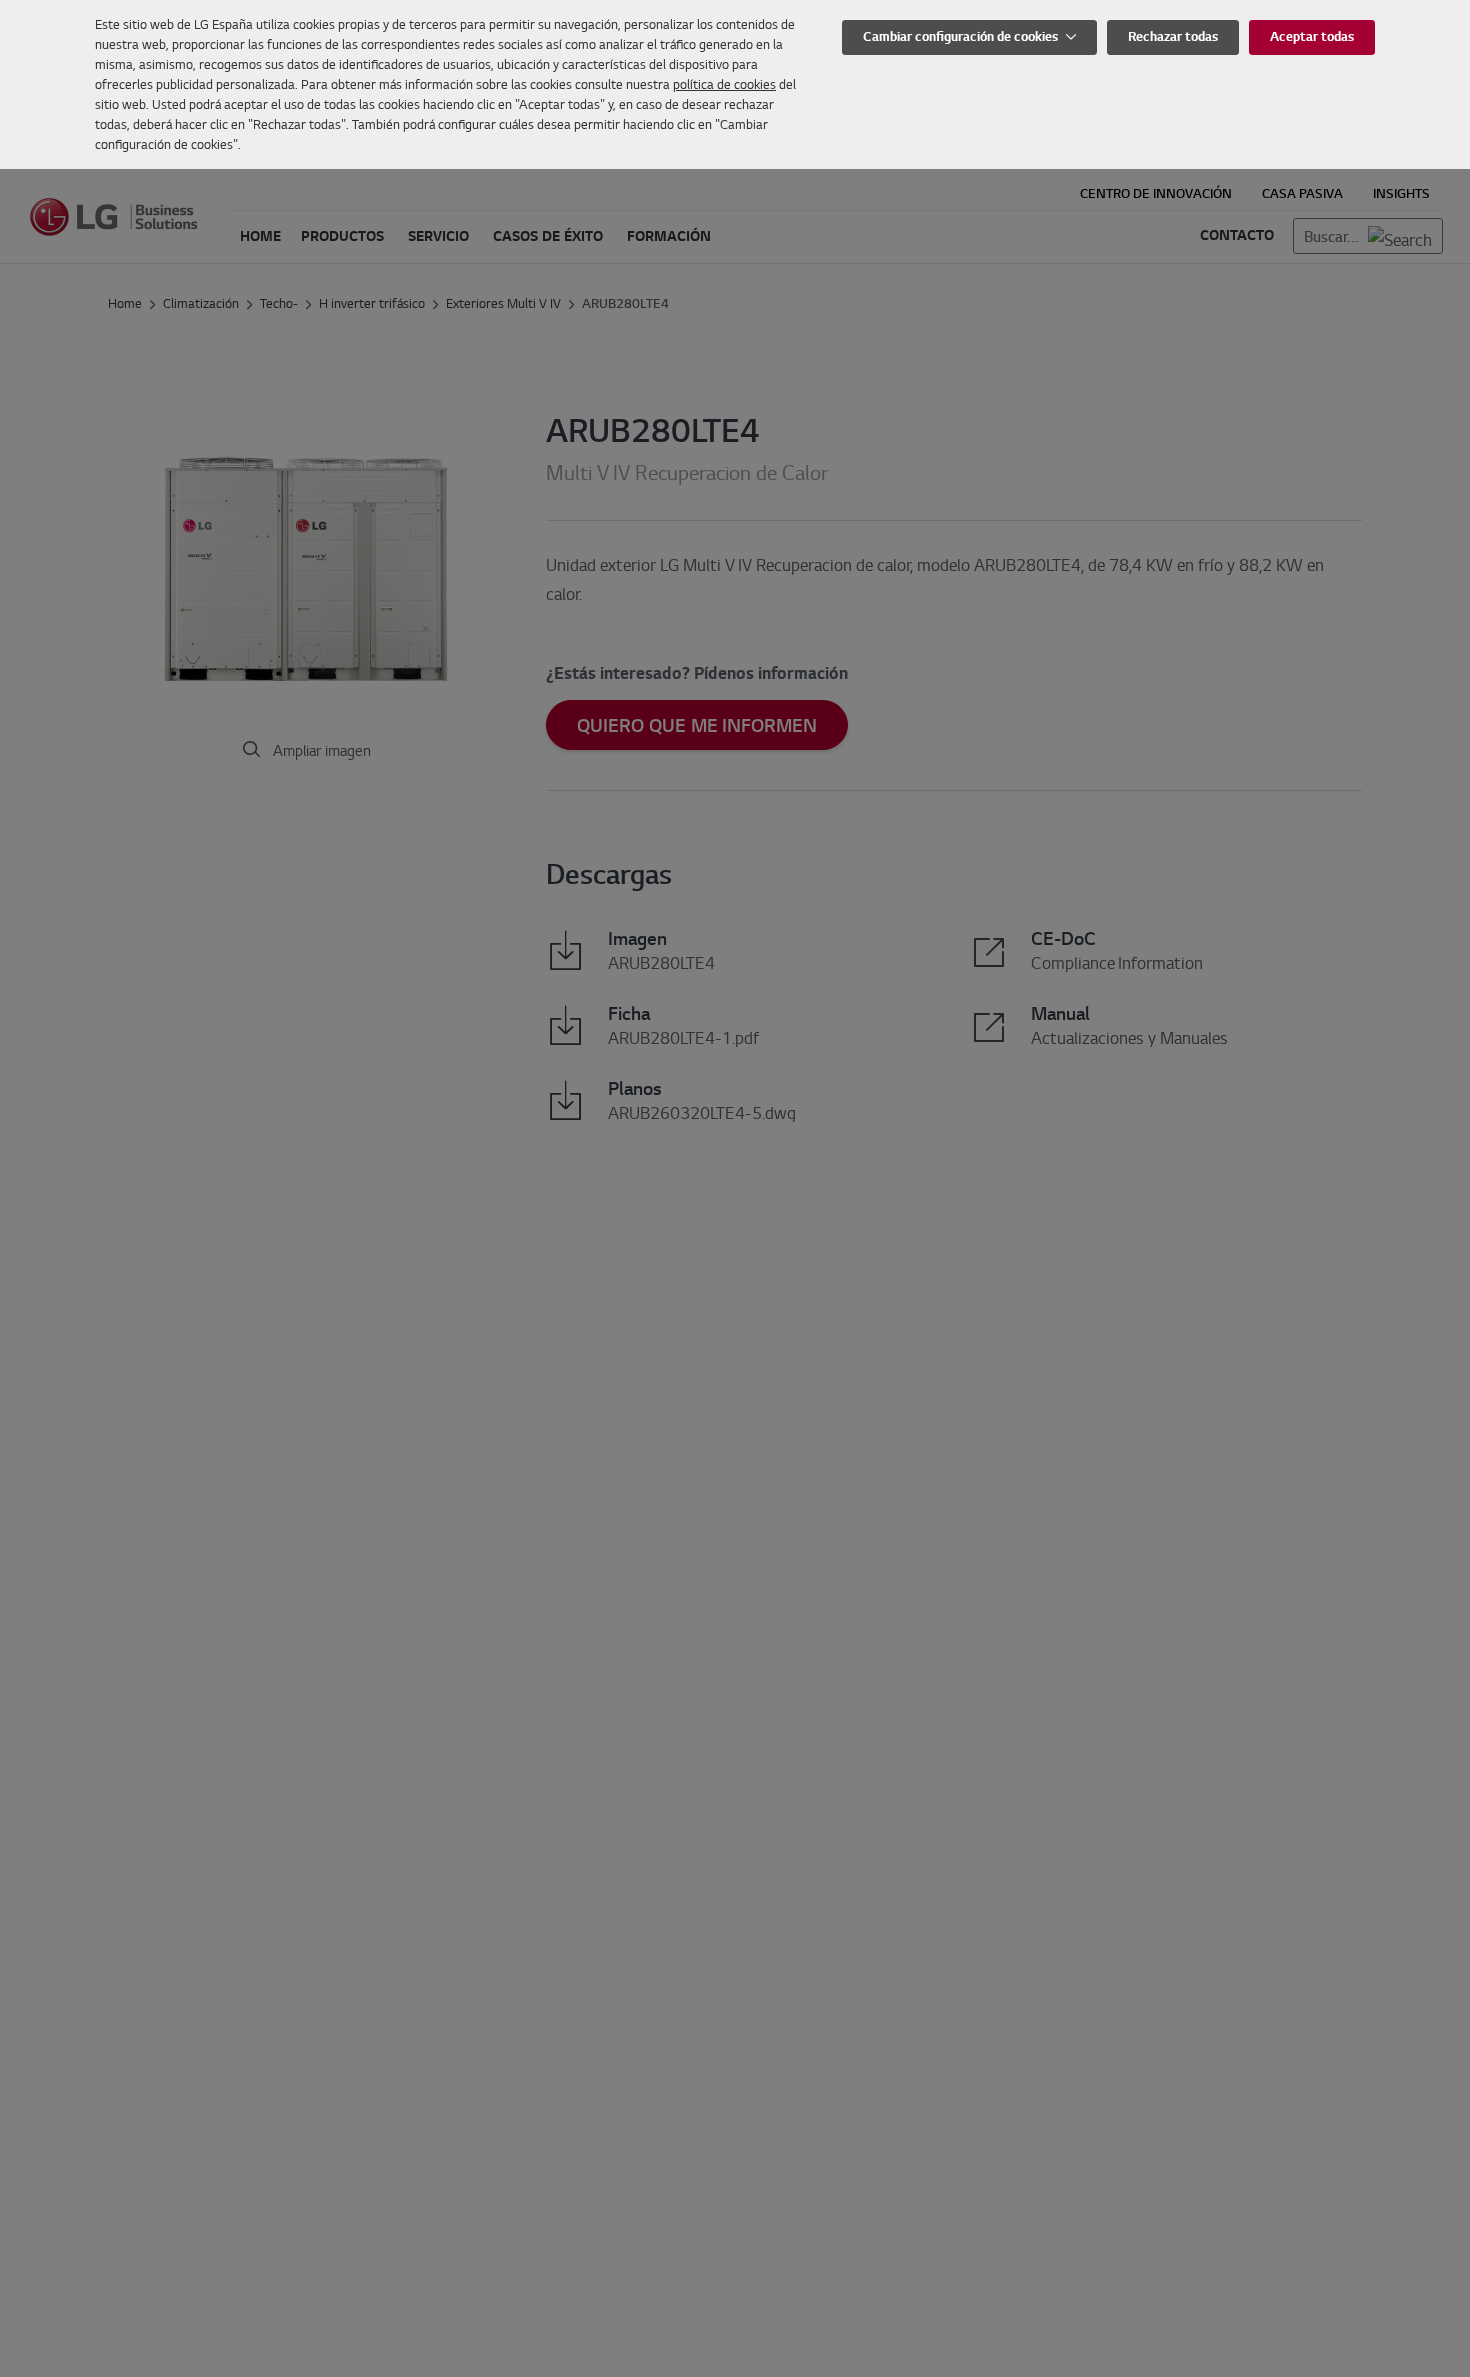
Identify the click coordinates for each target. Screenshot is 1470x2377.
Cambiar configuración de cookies (962, 36)
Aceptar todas (1312, 36)
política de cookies (724, 84)
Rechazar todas (1173, 36)
